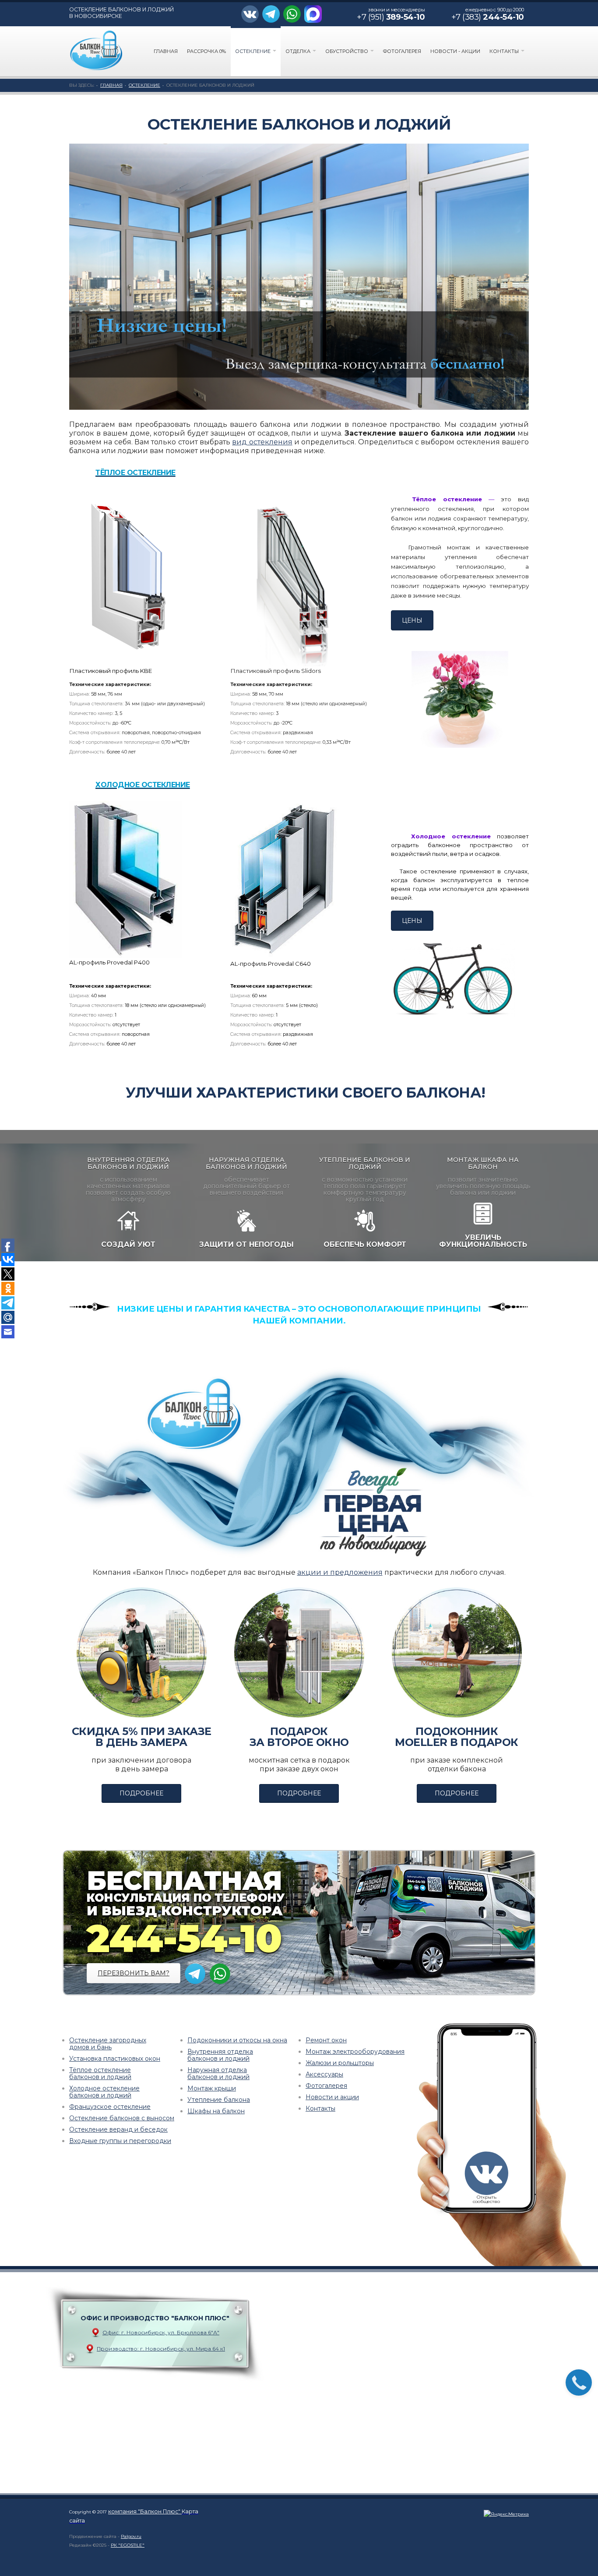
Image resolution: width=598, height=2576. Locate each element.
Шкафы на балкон (216, 2111)
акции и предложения (340, 1572)
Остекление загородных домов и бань (108, 2044)
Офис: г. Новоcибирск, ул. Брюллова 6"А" (161, 2332)
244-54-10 (184, 1938)
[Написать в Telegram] (272, 14)
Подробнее (141, 1793)
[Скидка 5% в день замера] (141, 1652)
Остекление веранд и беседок (118, 2129)
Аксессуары (324, 2074)
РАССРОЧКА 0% (206, 51)
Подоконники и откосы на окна (237, 2040)
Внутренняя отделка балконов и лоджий (220, 2055)
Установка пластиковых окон (115, 2059)
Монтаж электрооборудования (355, 2052)
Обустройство (347, 51)
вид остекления (262, 442)
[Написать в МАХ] (314, 14)
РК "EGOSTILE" (128, 2545)
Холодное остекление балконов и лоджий (104, 2092)
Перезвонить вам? (134, 1973)
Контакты (505, 51)
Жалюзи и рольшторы (340, 2063)
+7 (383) (488, 17)
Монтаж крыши (212, 2088)
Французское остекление (110, 2107)
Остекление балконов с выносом (122, 2118)
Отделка (299, 51)
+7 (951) (391, 17)
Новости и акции (332, 2097)
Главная (166, 51)
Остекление (253, 51)
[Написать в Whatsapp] (294, 14)
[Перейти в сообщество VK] (252, 14)
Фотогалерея (402, 51)
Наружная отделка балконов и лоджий (218, 2073)
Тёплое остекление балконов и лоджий (100, 2073)
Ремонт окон (326, 2040)
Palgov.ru (131, 2536)
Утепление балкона (219, 2100)
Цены (412, 620)
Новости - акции (455, 51)
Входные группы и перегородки (120, 2141)
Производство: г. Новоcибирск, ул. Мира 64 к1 (161, 2349)
